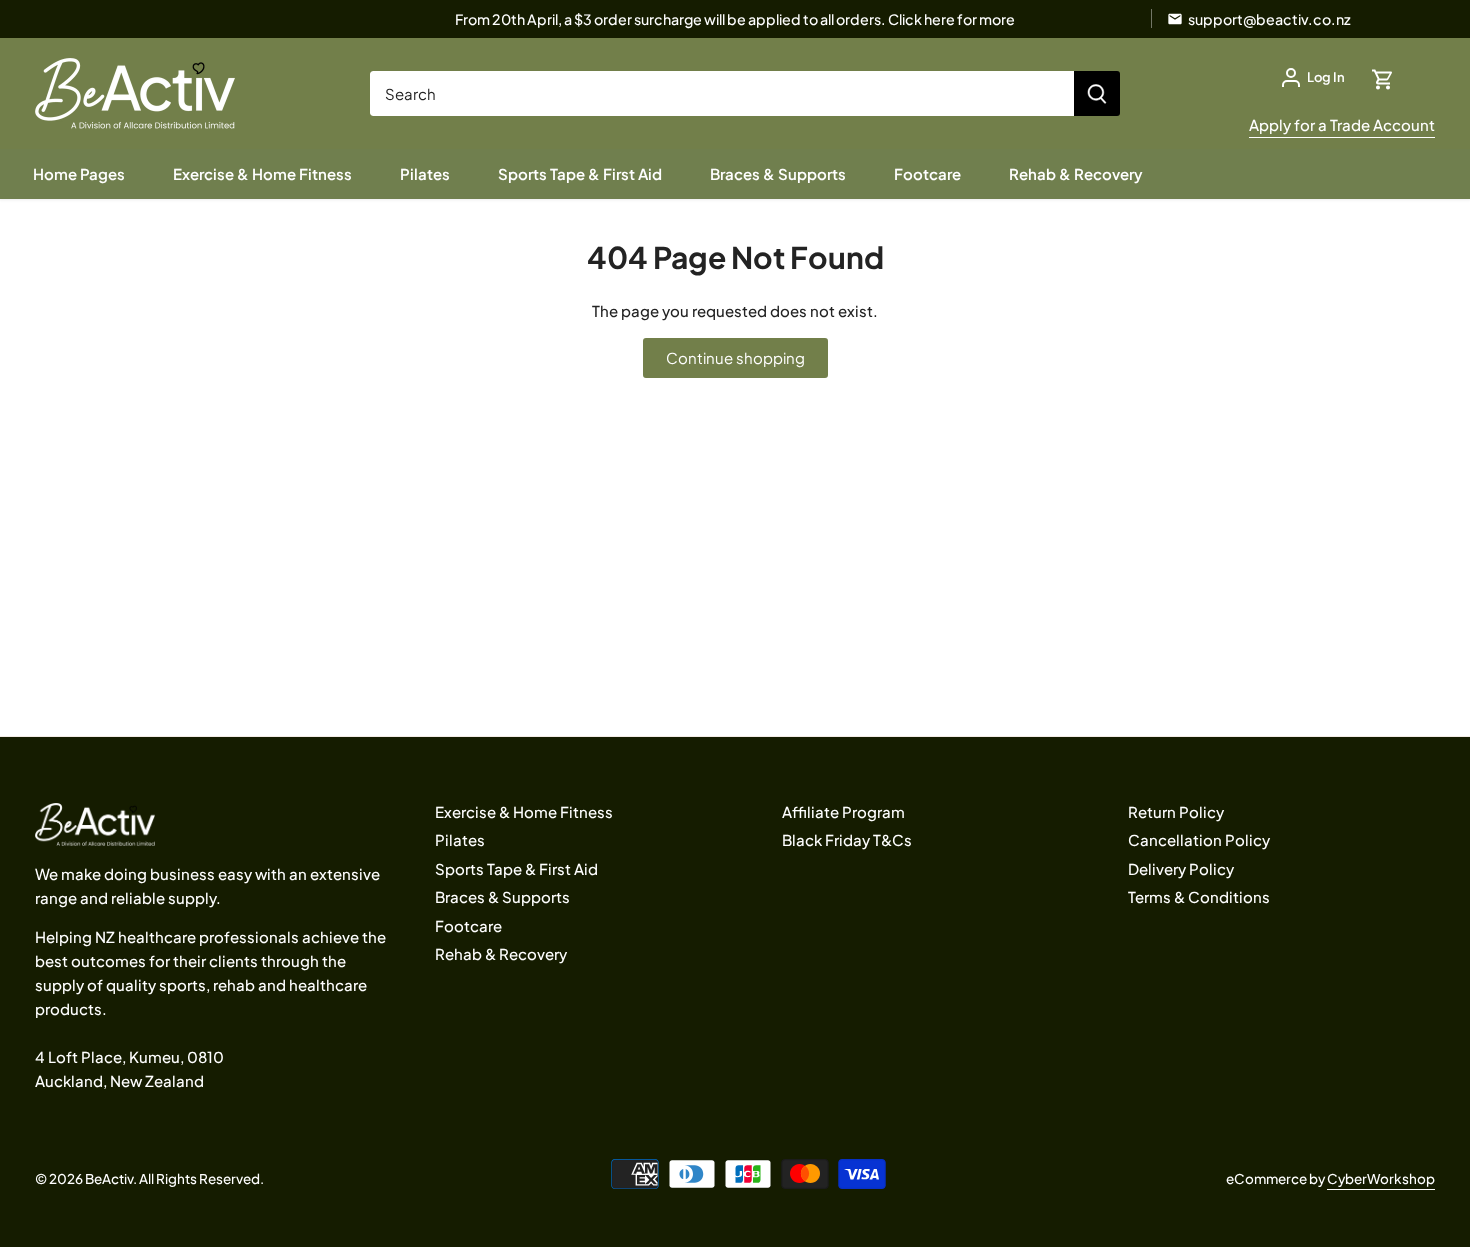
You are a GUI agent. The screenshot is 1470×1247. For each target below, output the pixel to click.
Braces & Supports (502, 896)
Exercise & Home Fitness (524, 811)
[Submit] (1097, 93)
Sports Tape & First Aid (516, 868)
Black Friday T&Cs (847, 839)
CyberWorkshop (1381, 1178)
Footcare (468, 925)
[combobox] (722, 93)
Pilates (460, 839)
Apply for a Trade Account (1342, 124)
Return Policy (1176, 811)
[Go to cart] (1383, 77)
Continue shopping (735, 357)
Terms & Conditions (1199, 896)
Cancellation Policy (1199, 839)
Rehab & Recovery (501, 953)
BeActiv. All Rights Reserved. (174, 1178)
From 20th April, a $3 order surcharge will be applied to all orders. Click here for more (735, 19)
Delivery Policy (1181, 868)
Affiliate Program (843, 811)
